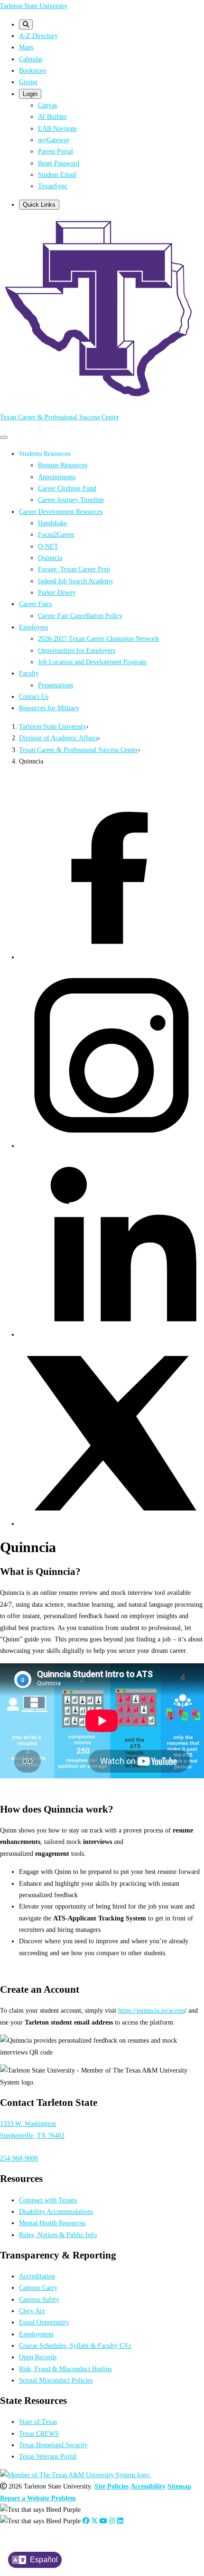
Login (30, 94)
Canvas (47, 105)
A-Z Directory (38, 36)
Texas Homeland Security (53, 2445)
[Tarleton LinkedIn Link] (120, 2521)
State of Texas (38, 2422)
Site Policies (111, 2486)
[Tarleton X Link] (94, 2521)
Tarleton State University (34, 6)
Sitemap (179, 2486)
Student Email (57, 174)
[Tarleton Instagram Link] (112, 2521)
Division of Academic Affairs (58, 738)
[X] (111, 1524)
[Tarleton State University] (102, 398)
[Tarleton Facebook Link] (86, 2521)
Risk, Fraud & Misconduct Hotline (65, 2369)
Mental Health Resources (52, 2223)
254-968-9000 (19, 2158)
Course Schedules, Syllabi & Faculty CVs (75, 2345)
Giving (28, 82)
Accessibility (148, 2486)
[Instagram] (111, 1146)
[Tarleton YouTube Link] (103, 2521)
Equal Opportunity (44, 2322)
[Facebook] (111, 957)
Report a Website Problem (38, 2498)
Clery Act (32, 2311)
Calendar (31, 59)
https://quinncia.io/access (151, 2010)
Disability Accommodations (56, 2211)
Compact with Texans (48, 2200)
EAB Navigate (57, 128)
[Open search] (26, 24)
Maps (26, 47)
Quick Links (39, 205)
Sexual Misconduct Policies (56, 2380)
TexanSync (53, 186)
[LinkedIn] (111, 1334)
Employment (36, 2334)
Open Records (38, 2357)
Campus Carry (38, 2287)
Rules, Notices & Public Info (58, 2235)
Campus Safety (39, 2299)
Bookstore (32, 70)
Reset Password (59, 163)
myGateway (54, 140)
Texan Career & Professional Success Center (60, 417)
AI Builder (52, 116)
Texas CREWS (39, 2433)
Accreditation (37, 2276)
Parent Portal (56, 151)
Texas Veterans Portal (48, 2456)
